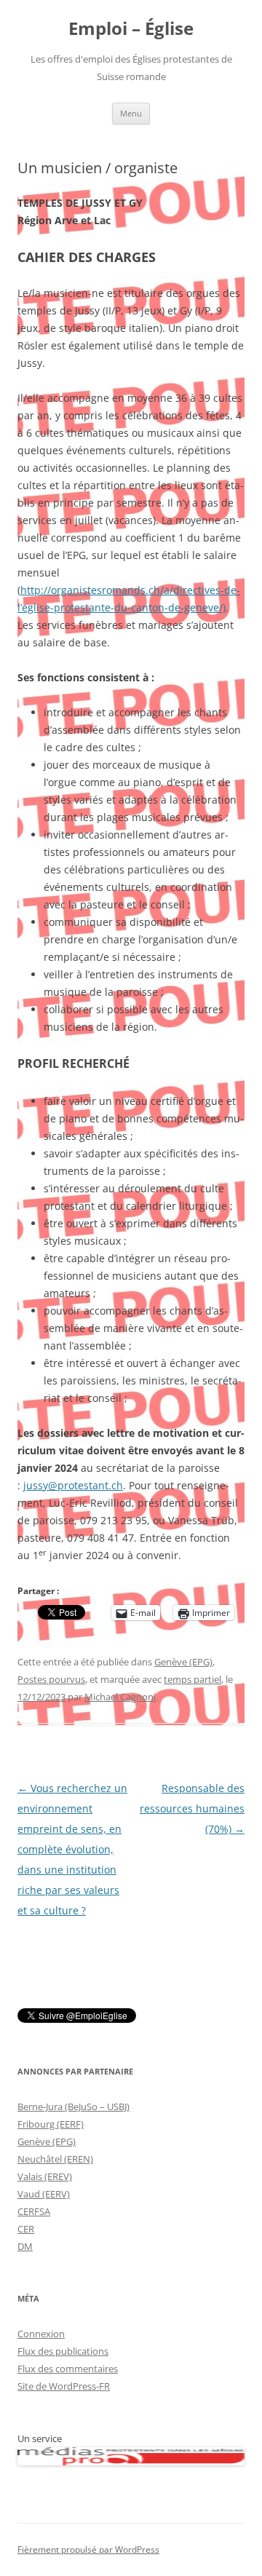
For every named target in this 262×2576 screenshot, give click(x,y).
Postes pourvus (51, 1679)
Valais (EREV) (45, 2176)
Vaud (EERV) (44, 2194)
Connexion (41, 2334)
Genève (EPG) (183, 1662)
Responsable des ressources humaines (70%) (192, 1808)
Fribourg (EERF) (51, 2124)
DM (25, 2246)
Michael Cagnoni (120, 1697)
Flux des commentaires (68, 2369)
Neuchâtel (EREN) (55, 2159)
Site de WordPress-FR (64, 2386)
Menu (131, 113)
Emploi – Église (131, 29)
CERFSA (34, 2211)
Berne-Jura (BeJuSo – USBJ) (74, 2107)
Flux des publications (63, 2351)
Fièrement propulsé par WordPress (88, 2549)
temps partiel (192, 1679)
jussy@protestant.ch (73, 1485)
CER (26, 2229)
